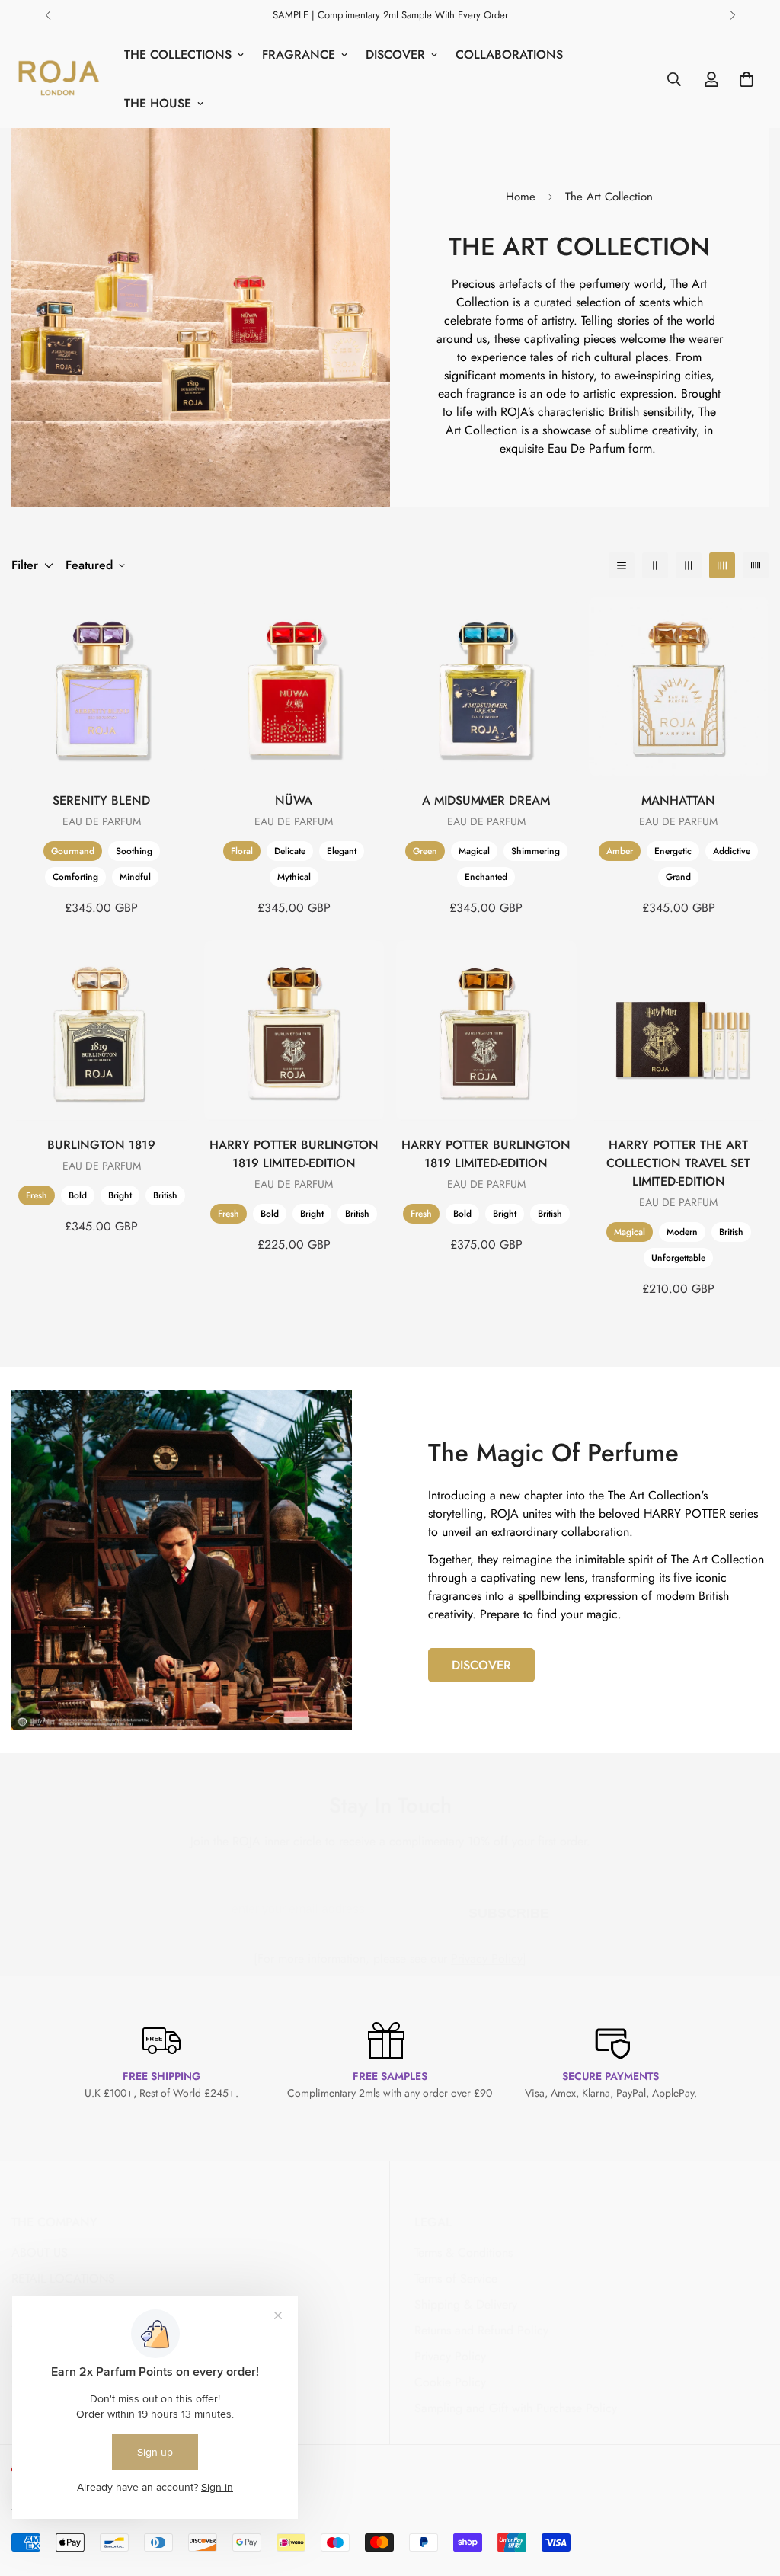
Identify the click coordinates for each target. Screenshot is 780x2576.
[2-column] (655, 565)
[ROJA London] (57, 79)
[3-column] (689, 565)
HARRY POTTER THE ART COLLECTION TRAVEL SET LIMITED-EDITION (678, 1163)
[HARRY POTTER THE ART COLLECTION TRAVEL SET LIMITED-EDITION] (679, 1030)
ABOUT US (40, 2253)
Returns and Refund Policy (481, 2330)
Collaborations (509, 54)
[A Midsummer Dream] (486, 686)
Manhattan (678, 800)
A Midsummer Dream (486, 800)
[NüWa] (294, 686)
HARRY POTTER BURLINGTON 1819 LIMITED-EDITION (294, 1154)
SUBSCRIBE (509, 1910)
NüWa (294, 800)
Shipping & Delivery (466, 2304)
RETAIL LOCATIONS (63, 2278)
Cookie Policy (450, 2382)
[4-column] (722, 565)
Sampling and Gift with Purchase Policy (516, 2408)
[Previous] (48, 15)
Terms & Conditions (464, 2253)
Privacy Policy (487, 1958)
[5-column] (756, 565)
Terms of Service (456, 2278)
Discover (395, 54)
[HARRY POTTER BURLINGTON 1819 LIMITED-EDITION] (294, 1030)
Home (521, 197)
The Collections (178, 54)
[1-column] (622, 565)
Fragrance (299, 54)
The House (158, 103)
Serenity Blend (101, 800)
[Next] (732, 15)
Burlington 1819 (101, 1145)
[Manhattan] (679, 686)
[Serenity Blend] (102, 686)
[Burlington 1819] (102, 1030)
